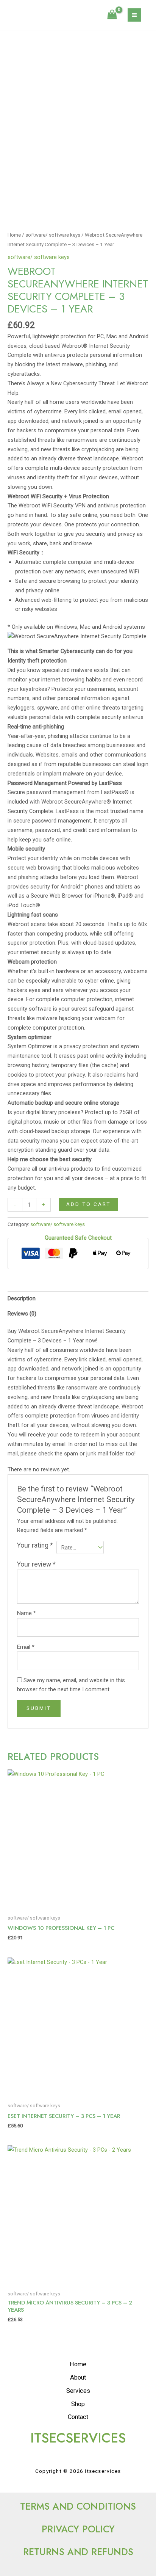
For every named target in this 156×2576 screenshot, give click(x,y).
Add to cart (88, 1204)
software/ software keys (53, 235)
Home (14, 235)
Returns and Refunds (78, 2552)
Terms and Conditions (78, 2506)
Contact (78, 2417)
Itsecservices (50, 15)
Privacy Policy (78, 2529)
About (78, 2377)
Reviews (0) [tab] (22, 1314)
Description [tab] (22, 1298)
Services (78, 2391)
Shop (78, 2404)
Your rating (35, 1545)
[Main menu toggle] (134, 15)
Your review (36, 1564)
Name (27, 1613)
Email (26, 1647)
